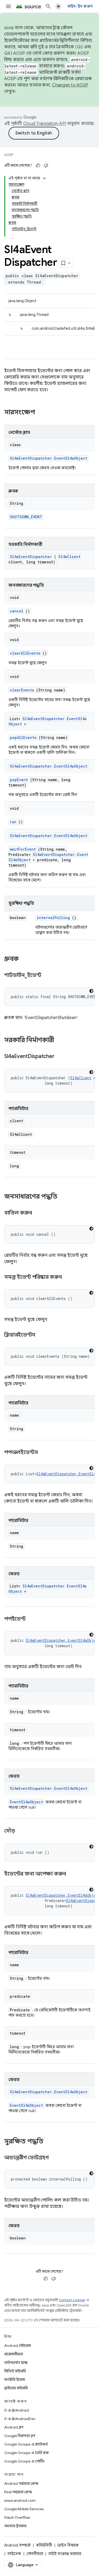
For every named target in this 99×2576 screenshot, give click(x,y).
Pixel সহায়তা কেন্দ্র (18, 2492)
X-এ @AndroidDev (20, 2419)
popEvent (19, 780)
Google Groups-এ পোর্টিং (24, 2461)
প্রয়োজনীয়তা (14, 2354)
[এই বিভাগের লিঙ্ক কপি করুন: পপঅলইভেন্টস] (45, 1453)
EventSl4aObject (26, 1802)
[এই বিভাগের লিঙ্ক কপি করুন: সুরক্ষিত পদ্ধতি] (50, 2142)
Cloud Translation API (45, 124)
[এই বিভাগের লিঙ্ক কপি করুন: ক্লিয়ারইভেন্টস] (42, 1335)
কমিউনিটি (44, 2545)
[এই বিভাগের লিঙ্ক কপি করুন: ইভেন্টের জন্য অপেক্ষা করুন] (72, 1874)
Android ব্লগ (14, 2427)
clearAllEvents (25, 653)
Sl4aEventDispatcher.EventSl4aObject (49, 458)
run (13, 822)
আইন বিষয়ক (68, 2545)
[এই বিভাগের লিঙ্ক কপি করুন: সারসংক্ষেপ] (42, 413)
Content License (72, 2300)
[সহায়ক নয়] (46, 166)
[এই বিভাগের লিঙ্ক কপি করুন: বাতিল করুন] (38, 1213)
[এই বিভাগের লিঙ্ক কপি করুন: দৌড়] (21, 1831)
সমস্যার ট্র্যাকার (15, 2526)
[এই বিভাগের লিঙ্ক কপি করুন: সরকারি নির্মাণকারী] (61, 1041)
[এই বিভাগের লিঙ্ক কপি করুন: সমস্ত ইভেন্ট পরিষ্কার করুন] (68, 1277)
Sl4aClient (69, 557)
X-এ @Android (16, 2410)
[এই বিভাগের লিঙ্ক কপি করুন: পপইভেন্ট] (32, 1619)
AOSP (9, 155)
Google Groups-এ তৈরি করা (26, 2453)
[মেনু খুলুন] (8, 6)
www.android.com (20, 2500)
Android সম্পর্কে (17, 2545)
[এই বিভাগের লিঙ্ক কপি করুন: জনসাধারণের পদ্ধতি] (63, 1197)
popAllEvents (23, 737)
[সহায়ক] (38, 166)
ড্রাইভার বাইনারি (16, 2388)
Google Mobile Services (24, 2509)
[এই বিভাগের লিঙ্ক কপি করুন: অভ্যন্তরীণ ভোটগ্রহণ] (55, 2158)
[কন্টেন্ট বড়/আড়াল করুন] (44, 178)
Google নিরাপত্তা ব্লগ (20, 2436)
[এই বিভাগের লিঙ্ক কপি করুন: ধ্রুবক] (24, 959)
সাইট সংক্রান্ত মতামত (65, 2554)
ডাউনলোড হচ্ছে (16, 2362)
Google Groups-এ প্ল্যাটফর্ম (26, 2444)
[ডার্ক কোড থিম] (91, 991)
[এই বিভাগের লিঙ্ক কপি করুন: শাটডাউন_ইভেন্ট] (48, 976)
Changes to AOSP (70, 85)
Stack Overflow (17, 2517)
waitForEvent (23, 849)
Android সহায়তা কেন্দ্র (21, 2483)
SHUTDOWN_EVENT (26, 517)
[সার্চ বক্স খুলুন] (48, 6)
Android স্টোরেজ (18, 2346)
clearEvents (22, 690)
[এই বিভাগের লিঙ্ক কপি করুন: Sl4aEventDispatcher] (61, 1057)
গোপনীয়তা (35, 2554)
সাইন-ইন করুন (80, 6)
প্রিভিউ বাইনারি (15, 2371)
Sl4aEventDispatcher (31, 557)
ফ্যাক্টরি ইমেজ (15, 2379)
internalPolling (53, 918)
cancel (17, 611)
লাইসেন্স (14, 2554)
